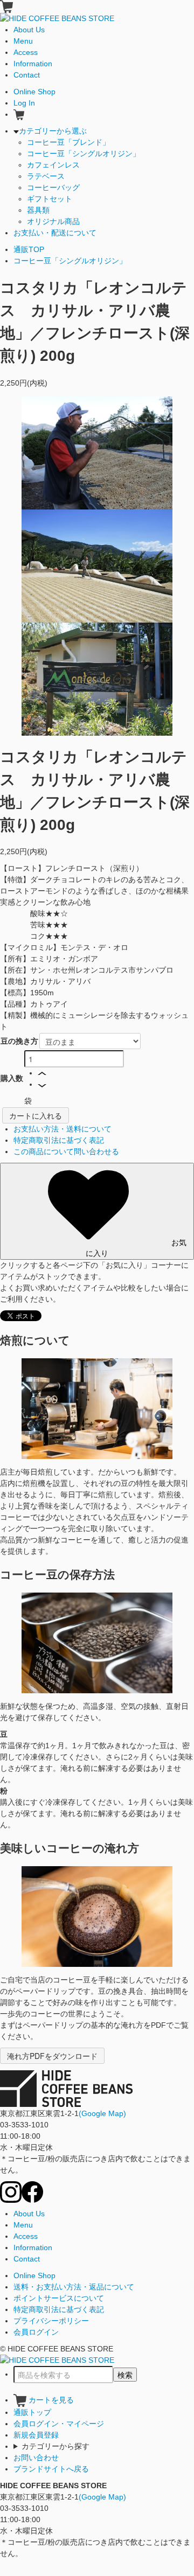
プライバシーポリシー (51, 2321)
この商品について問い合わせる (66, 1151)
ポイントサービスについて (59, 2298)
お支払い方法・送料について (63, 1129)
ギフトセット (50, 199)
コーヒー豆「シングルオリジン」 (84, 153)
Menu (23, 2225)
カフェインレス (53, 165)
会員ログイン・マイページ (59, 2424)
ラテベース (46, 176)
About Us (29, 2214)
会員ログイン (36, 2332)
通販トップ (32, 2412)
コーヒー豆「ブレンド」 (68, 142)
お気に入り (136, 1247)
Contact (27, 2259)
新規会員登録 (36, 2435)
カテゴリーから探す (56, 2446)
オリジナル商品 (53, 221)
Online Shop (34, 2275)
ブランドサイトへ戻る (51, 2469)
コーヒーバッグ (53, 187)
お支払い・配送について (55, 233)
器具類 (38, 210)
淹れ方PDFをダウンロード (52, 2056)
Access (26, 2236)
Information (33, 2247)
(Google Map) (102, 2113)
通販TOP (29, 249)
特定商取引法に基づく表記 (59, 1140)
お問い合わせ (36, 2458)
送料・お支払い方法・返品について (74, 2287)
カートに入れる (36, 1115)
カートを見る (50, 2400)
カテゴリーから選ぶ (53, 131)
